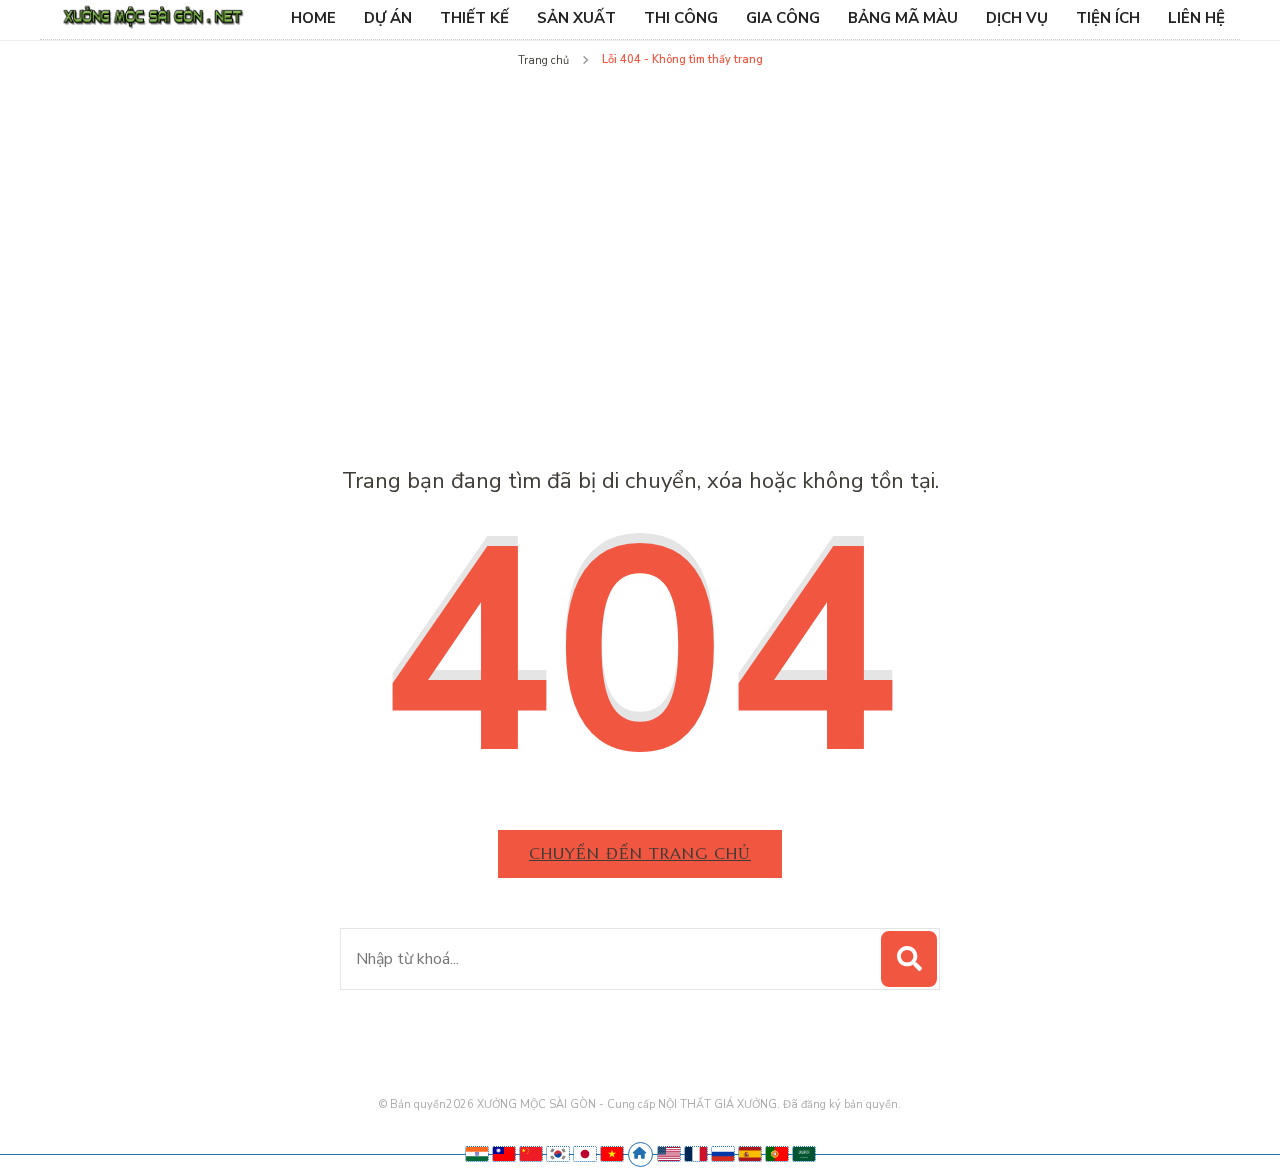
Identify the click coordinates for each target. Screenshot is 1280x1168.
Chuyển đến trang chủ (640, 853)
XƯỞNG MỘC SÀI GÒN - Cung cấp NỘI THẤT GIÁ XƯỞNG (627, 1104)
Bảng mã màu (903, 18)
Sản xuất (576, 18)
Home (313, 18)
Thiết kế (474, 18)
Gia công (783, 18)
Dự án (388, 18)
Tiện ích (1108, 18)
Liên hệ (1196, 18)
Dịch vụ (1017, 18)
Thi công (681, 18)
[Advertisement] (640, 224)
